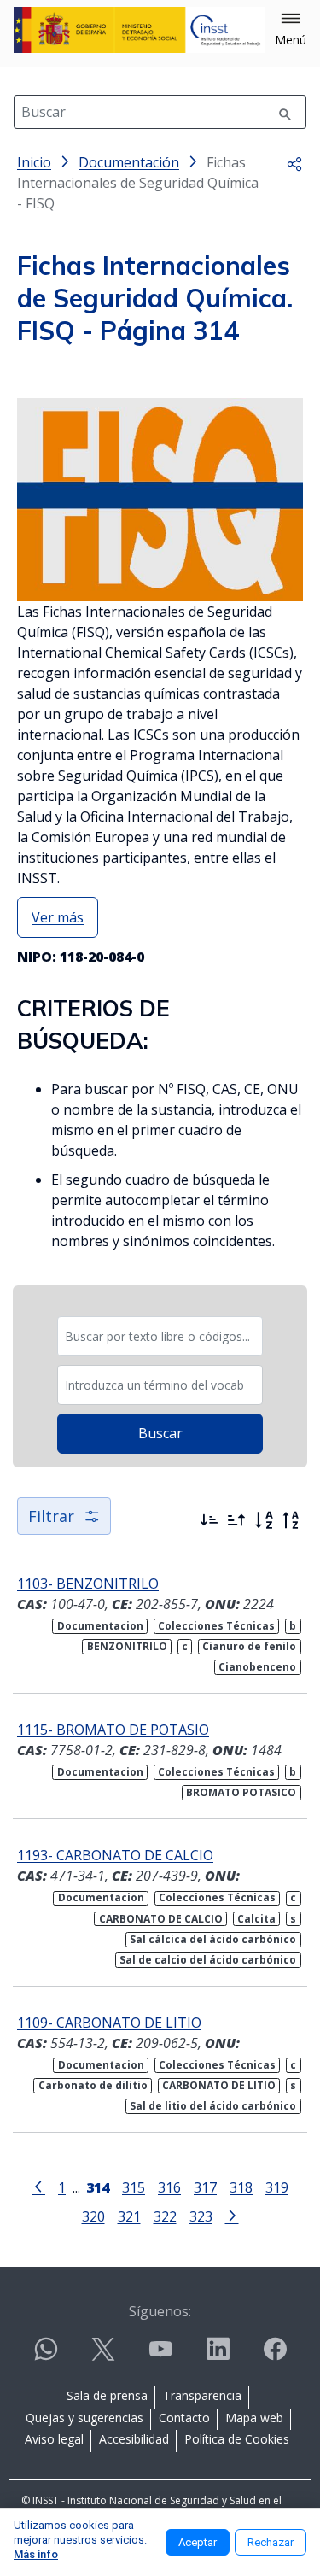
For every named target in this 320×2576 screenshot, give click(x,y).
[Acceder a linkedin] (218, 2356)
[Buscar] (285, 112)
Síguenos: (160, 2311)
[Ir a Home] (139, 30)
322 (165, 2216)
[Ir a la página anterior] (38, 2186)
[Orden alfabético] (264, 1520)
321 (129, 2216)
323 (201, 2216)
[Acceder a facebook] (275, 2356)
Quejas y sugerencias (84, 2418)
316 (169, 2187)
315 (134, 2187)
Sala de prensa (107, 2395)
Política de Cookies (237, 2439)
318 (241, 2187)
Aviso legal (54, 2439)
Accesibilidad (134, 2439)
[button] (291, 30)
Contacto (184, 2418)
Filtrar (51, 1516)
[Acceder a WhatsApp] (46, 2356)
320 (93, 2216)
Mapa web (254, 2418)
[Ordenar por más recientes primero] (209, 1520)
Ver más (58, 917)
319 (277, 2187)
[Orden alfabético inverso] (291, 1520)
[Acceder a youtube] (160, 2356)
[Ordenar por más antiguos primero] (236, 1520)
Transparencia (202, 2395)
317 (205, 2187)
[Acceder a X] (103, 2356)
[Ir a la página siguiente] (232, 2215)
